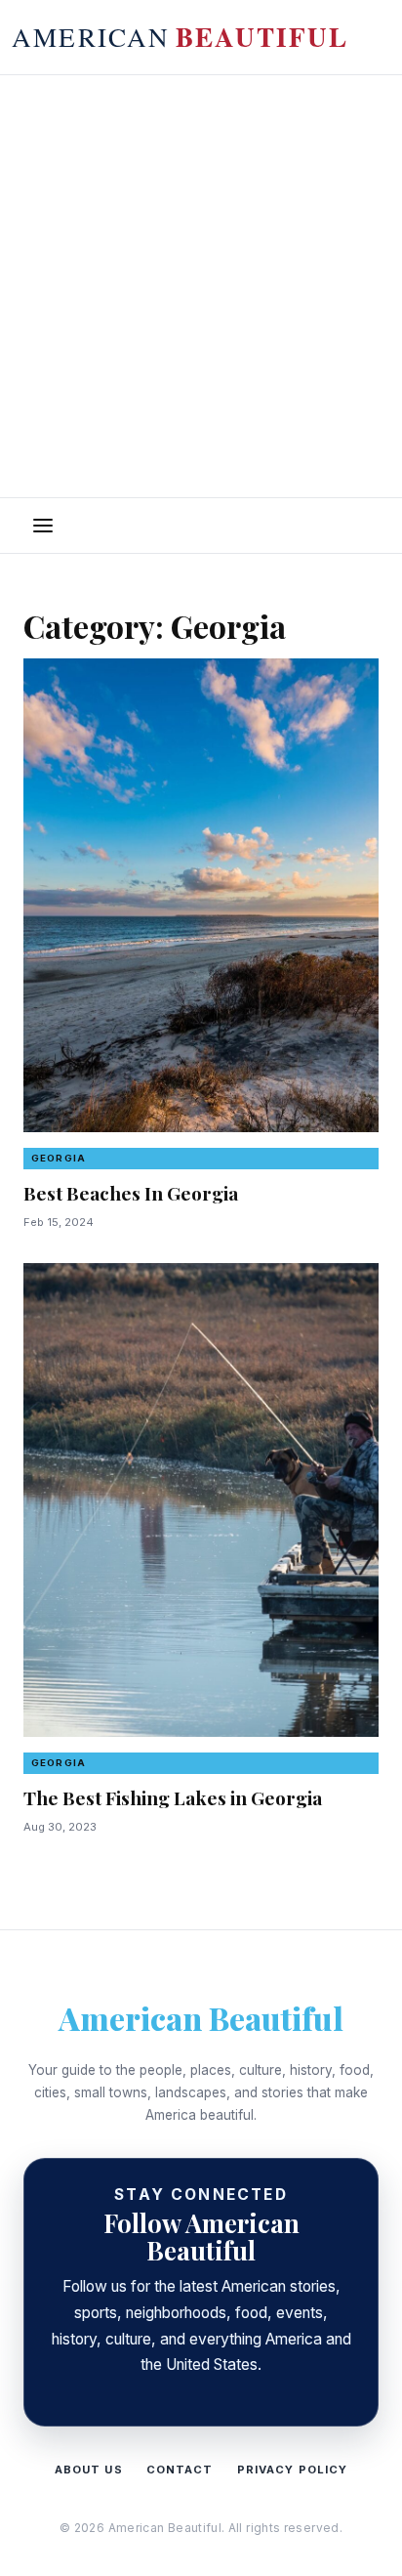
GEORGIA (59, 1158)
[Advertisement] (201, 286)
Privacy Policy (293, 2470)
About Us (89, 2470)
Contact (180, 2470)
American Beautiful (201, 2018)
